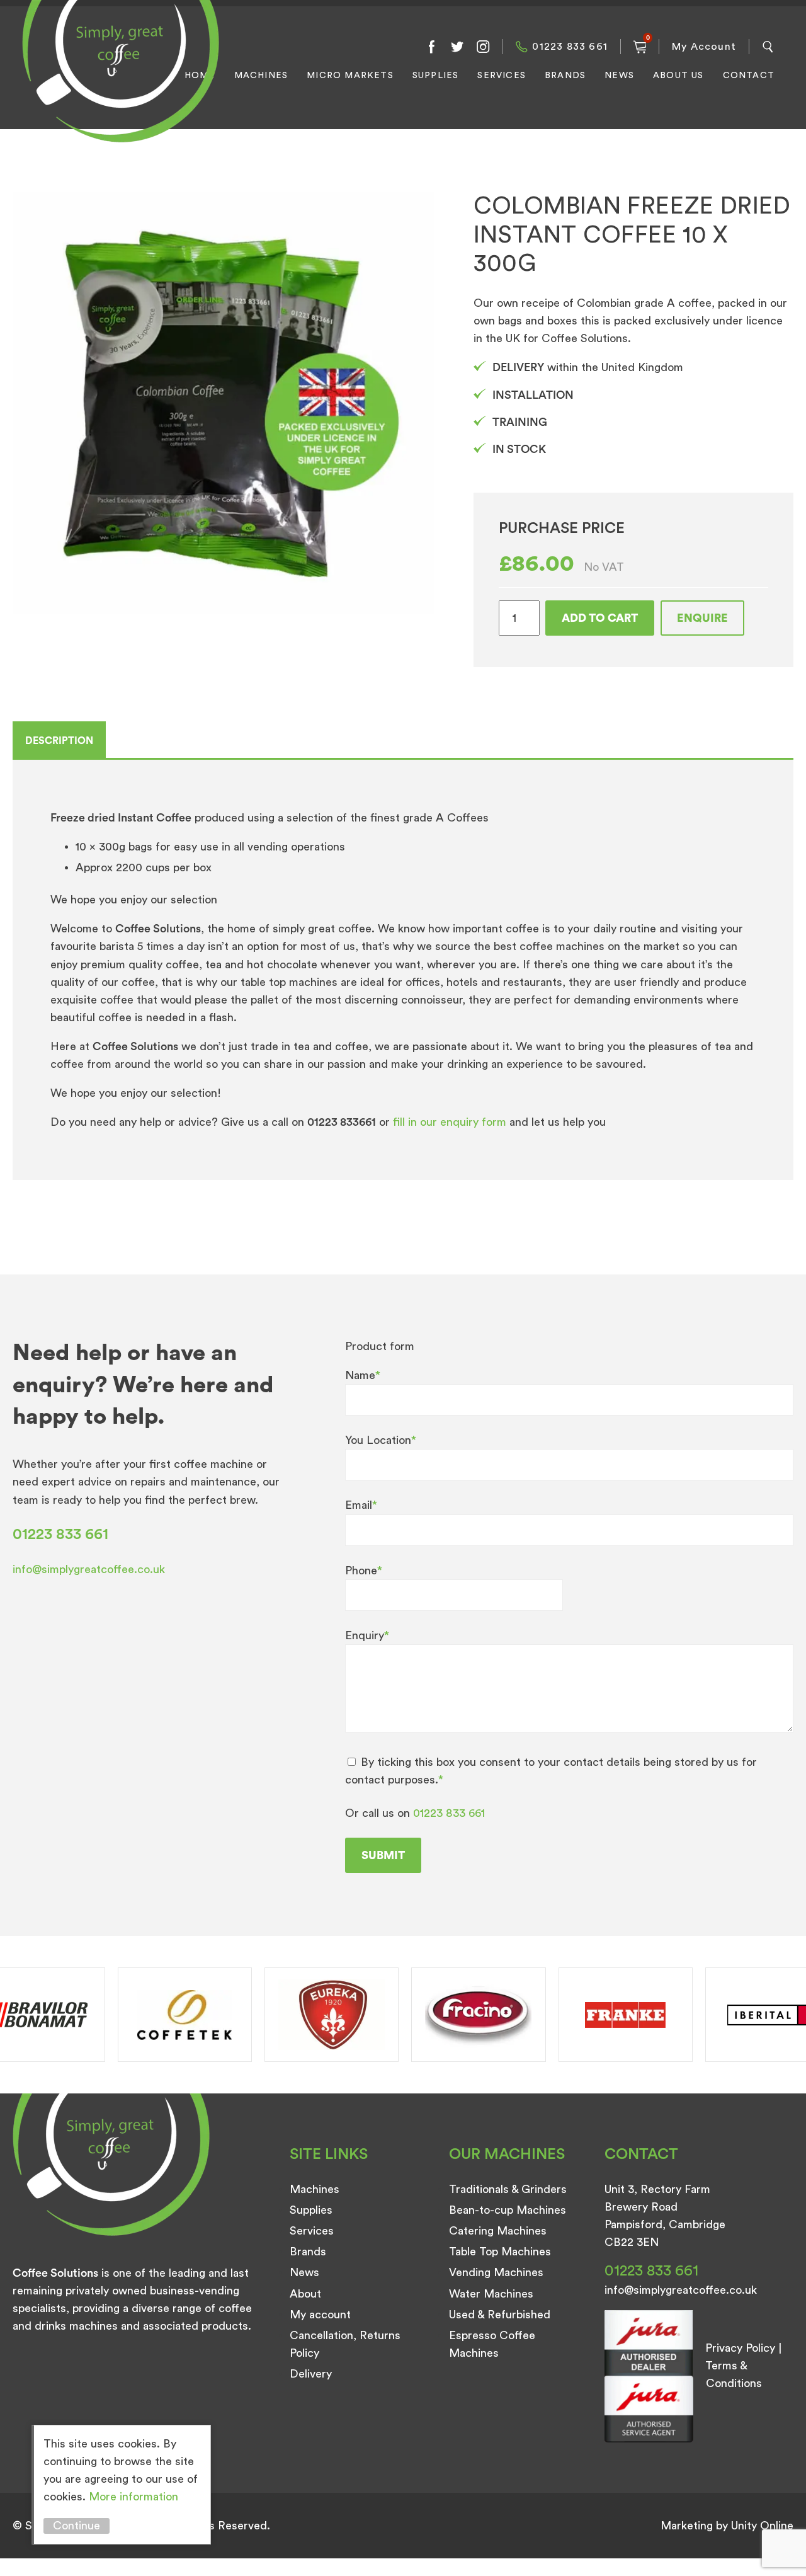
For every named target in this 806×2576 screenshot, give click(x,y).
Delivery (311, 2374)
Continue (77, 2526)
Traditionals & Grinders (508, 2189)
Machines (261, 76)
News (619, 76)
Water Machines (491, 2294)
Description (59, 741)
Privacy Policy (740, 2348)
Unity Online (762, 2526)
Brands (565, 76)
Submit (383, 1855)
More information (133, 2497)
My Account (704, 47)
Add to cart (600, 618)
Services (502, 76)
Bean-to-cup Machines (508, 2210)
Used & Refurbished (500, 2315)
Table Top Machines (500, 2252)
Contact (749, 76)
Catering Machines (498, 2231)
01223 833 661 (570, 47)
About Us (678, 76)
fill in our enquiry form (451, 1122)
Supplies (436, 76)
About (305, 2294)
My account (320, 2315)
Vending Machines (496, 2272)
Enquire (702, 618)
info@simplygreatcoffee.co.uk (89, 1569)
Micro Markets (350, 76)
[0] (640, 47)
